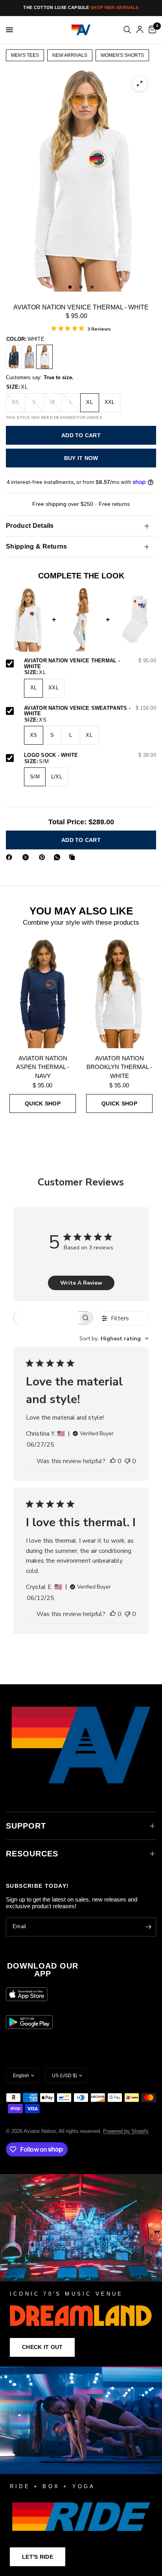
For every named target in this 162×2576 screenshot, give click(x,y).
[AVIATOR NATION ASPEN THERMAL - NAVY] (43, 993)
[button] (42, 2347)
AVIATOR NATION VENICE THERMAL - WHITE (90, 664)
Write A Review (81, 1283)
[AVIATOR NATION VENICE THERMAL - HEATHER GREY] (29, 357)
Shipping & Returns (37, 546)
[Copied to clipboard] (74, 857)
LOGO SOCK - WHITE (90, 755)
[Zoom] (140, 84)
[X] (27, 857)
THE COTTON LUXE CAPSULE (81, 7)
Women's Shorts (122, 55)
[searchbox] (46, 1318)
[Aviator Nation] (81, 2270)
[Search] (127, 30)
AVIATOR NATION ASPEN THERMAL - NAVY (43, 1067)
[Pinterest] (44, 857)
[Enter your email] (148, 1927)
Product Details (30, 526)
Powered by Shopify (126, 2131)
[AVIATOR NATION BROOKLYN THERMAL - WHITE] (119, 993)
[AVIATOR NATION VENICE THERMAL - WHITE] (44, 357)
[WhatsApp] (59, 857)
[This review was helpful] (113, 1462)
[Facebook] (11, 857)
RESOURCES (32, 1854)
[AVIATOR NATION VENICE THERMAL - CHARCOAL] (14, 357)
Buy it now (81, 458)
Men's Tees (25, 55)
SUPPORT (26, 1826)
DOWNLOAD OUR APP (43, 1970)
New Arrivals (70, 55)
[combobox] (114, 1339)
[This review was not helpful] (127, 1462)
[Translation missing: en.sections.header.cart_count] (151, 30)
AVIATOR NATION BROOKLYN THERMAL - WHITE (119, 1067)
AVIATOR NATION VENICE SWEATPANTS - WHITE (90, 711)
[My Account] (140, 30)
